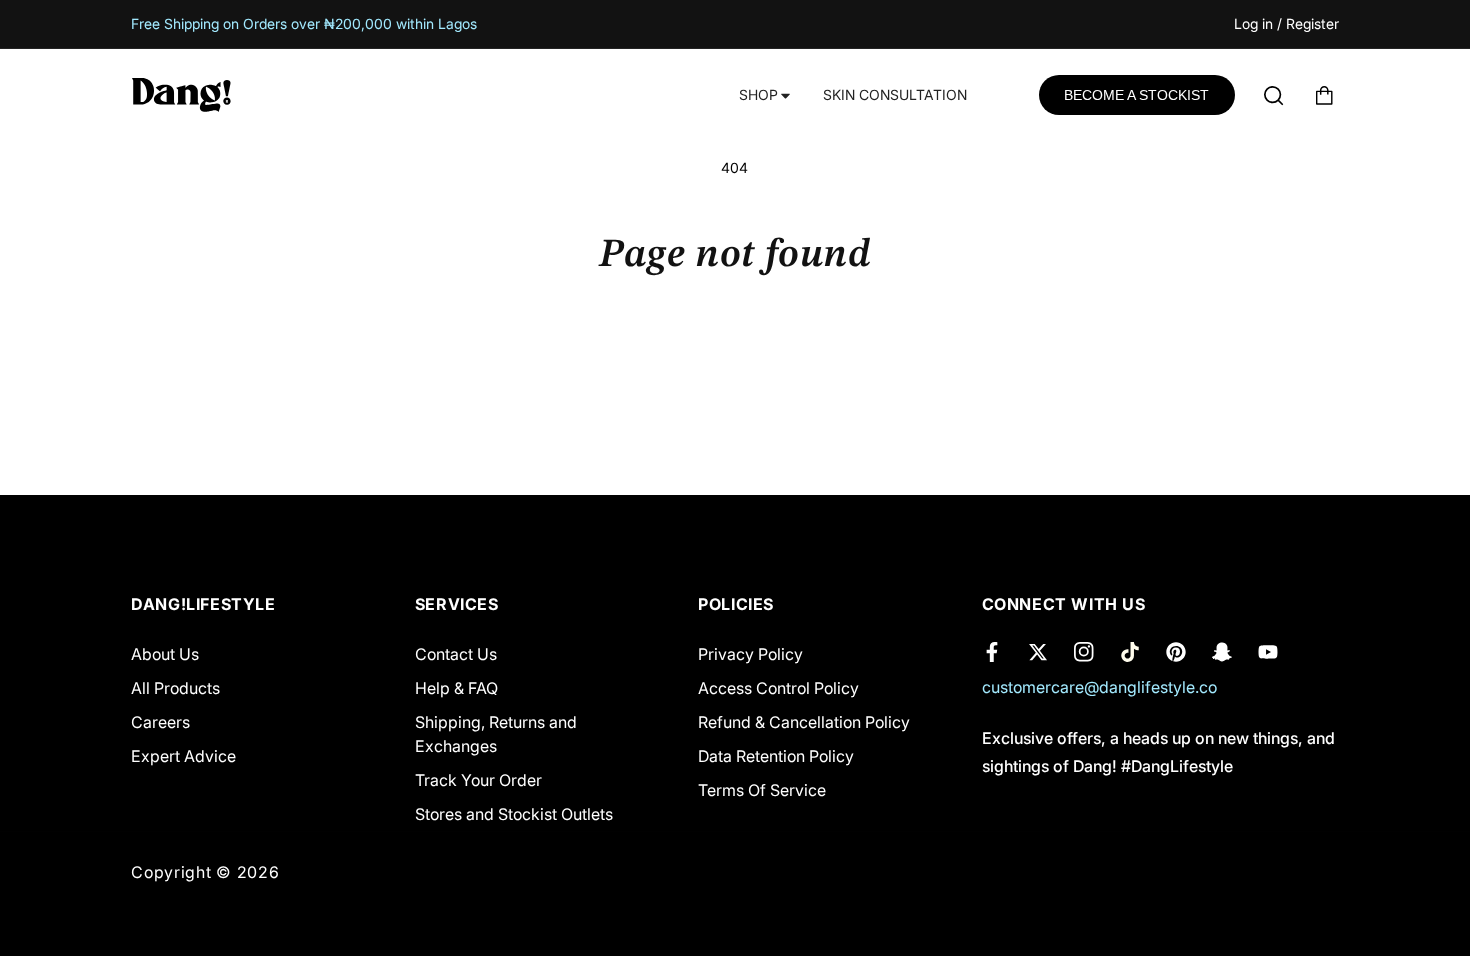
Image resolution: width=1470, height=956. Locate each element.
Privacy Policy (750, 654)
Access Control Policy (778, 688)
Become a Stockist (1136, 95)
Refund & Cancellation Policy (804, 722)
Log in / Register (1286, 24)
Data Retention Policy (776, 756)
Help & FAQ (456, 688)
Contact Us (456, 654)
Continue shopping (734, 356)
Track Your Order (478, 780)
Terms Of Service (762, 790)
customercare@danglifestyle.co (1099, 687)
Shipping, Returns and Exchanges (496, 734)
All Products (175, 688)
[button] (763, 95)
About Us (165, 654)
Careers (160, 722)
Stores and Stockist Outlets (514, 814)
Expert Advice (183, 756)
